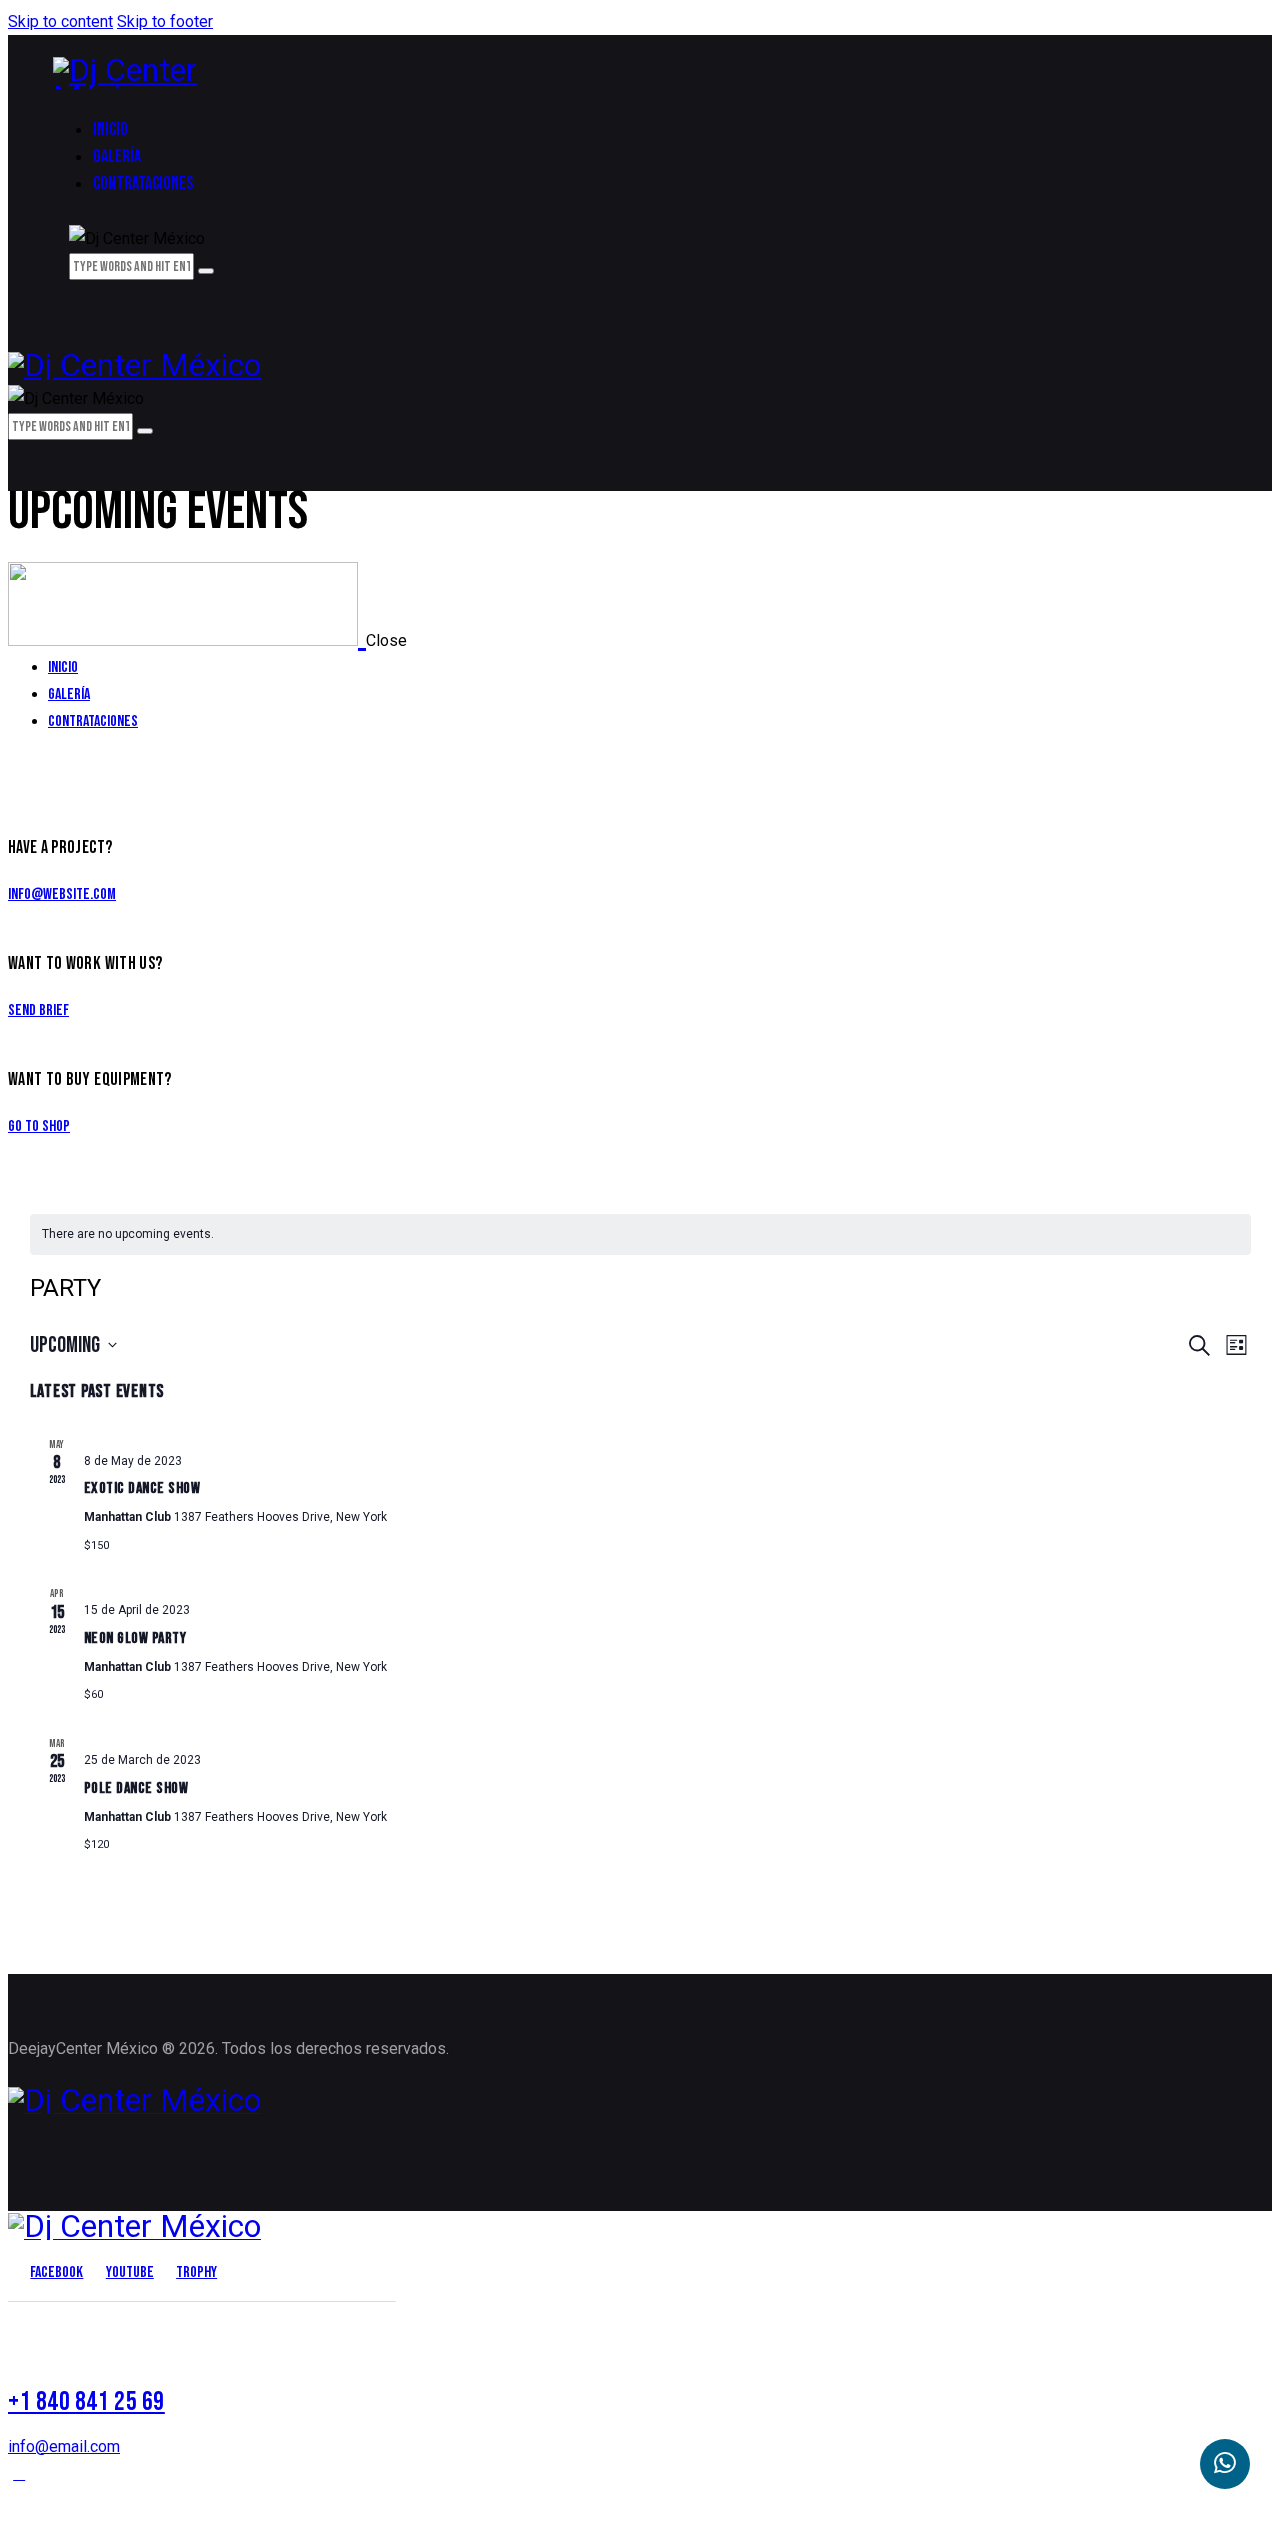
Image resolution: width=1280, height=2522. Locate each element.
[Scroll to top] (19, 2473)
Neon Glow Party (135, 1638)
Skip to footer (165, 21)
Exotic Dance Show (142, 1488)
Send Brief (38, 1010)
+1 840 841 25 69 (86, 2402)
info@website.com (62, 894)
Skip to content (60, 21)
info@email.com (64, 2446)
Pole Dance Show (136, 1788)
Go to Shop (39, 1126)
